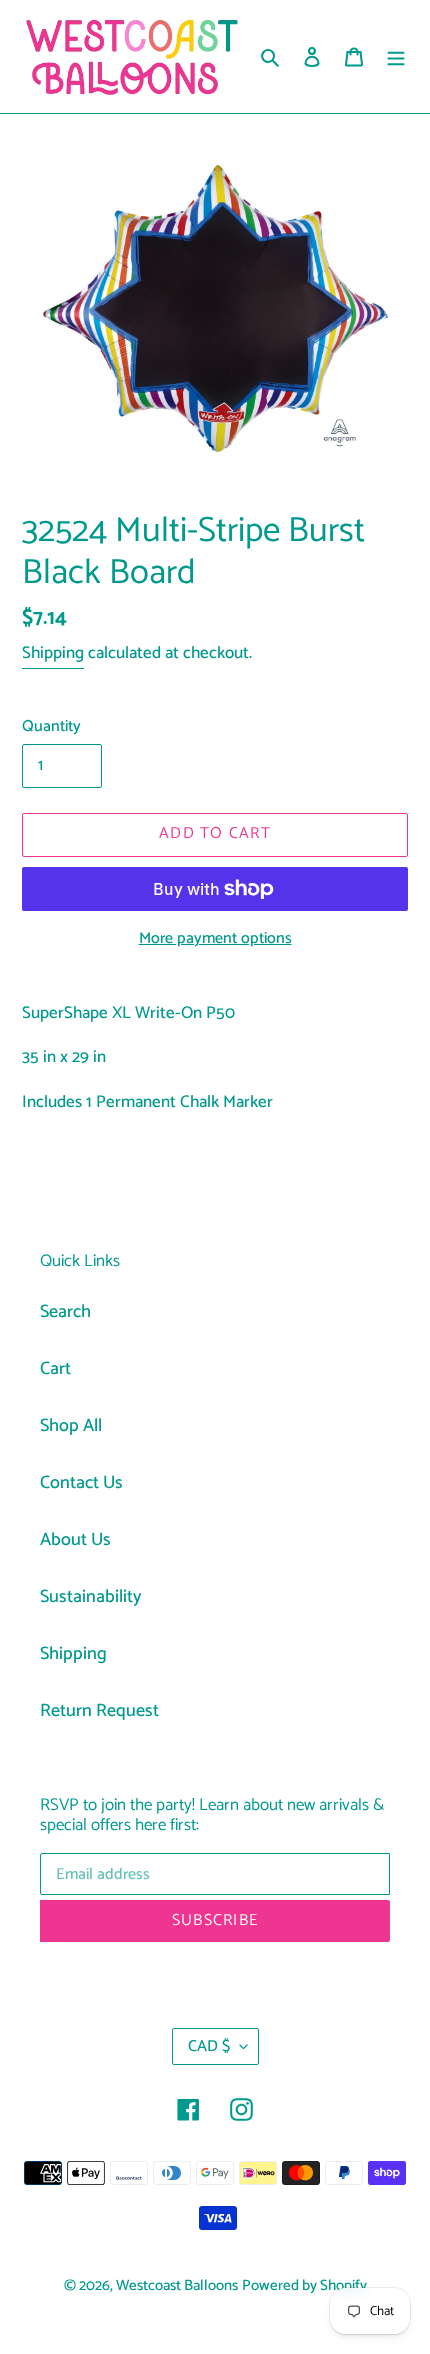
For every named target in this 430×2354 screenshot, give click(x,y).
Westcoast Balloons (177, 2286)
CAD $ (209, 2046)
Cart (55, 1369)
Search (65, 1312)
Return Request (99, 1711)
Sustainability (91, 1597)
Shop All (71, 1426)
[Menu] (396, 56)
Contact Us (81, 1483)
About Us (75, 1540)
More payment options (215, 939)
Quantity (51, 727)
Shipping (53, 653)
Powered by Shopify (304, 2286)
